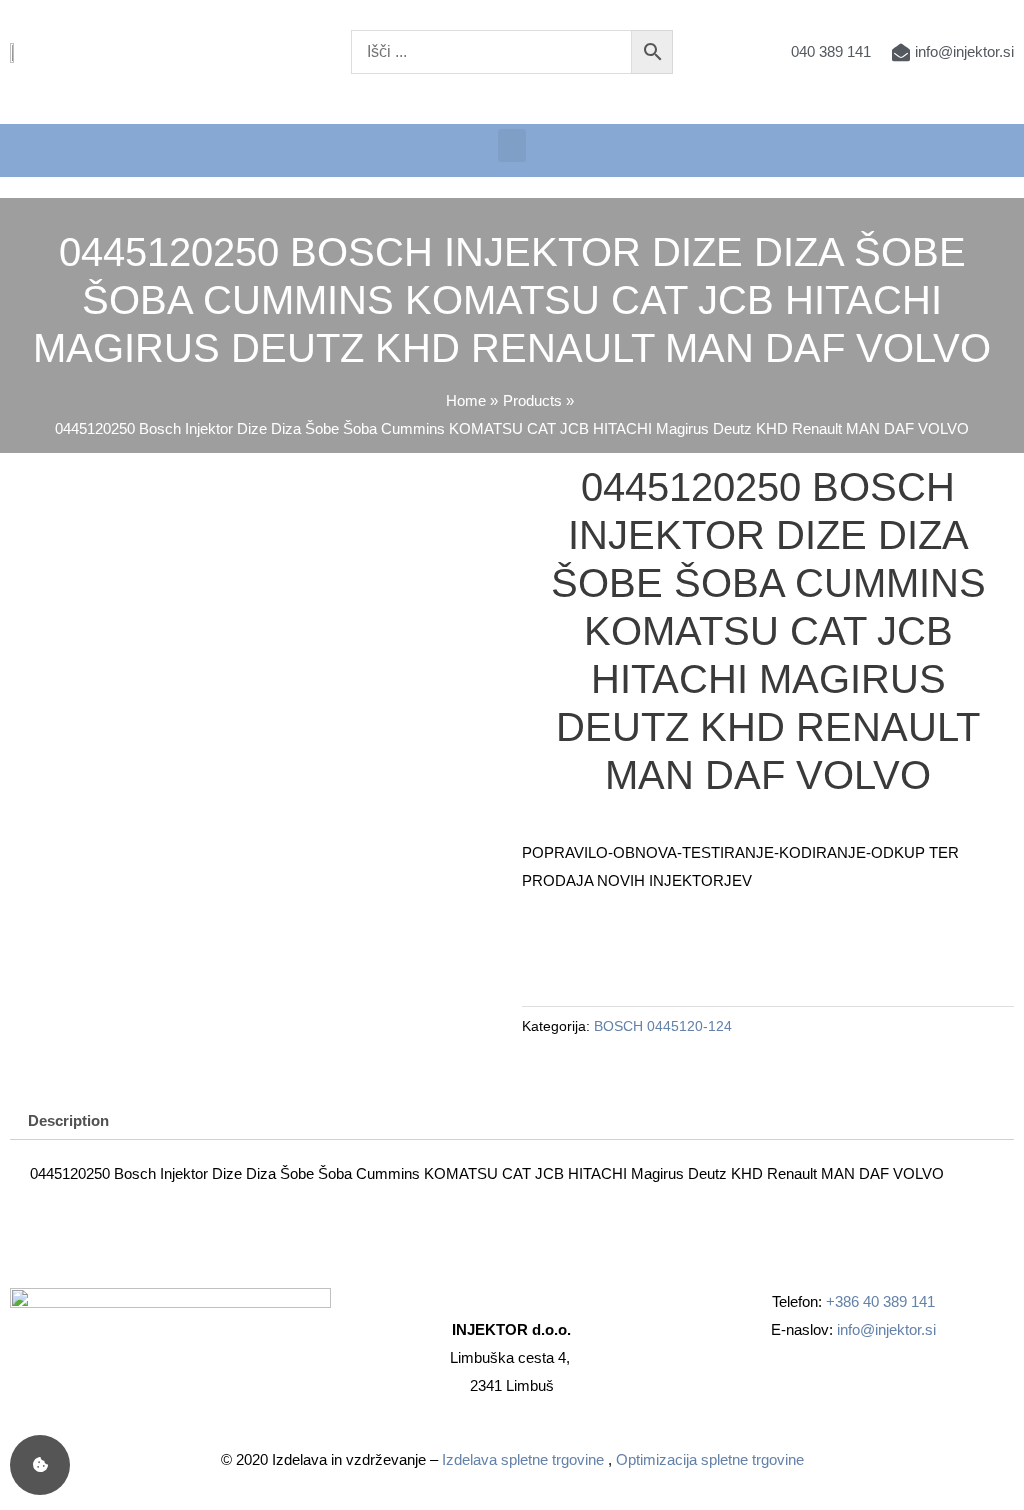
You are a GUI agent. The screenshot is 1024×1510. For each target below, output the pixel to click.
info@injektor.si (886, 1329)
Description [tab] (68, 1120)
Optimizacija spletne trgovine (710, 1459)
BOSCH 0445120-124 (663, 1026)
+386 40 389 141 (880, 1301)
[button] (512, 145)
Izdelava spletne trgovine (523, 1459)
